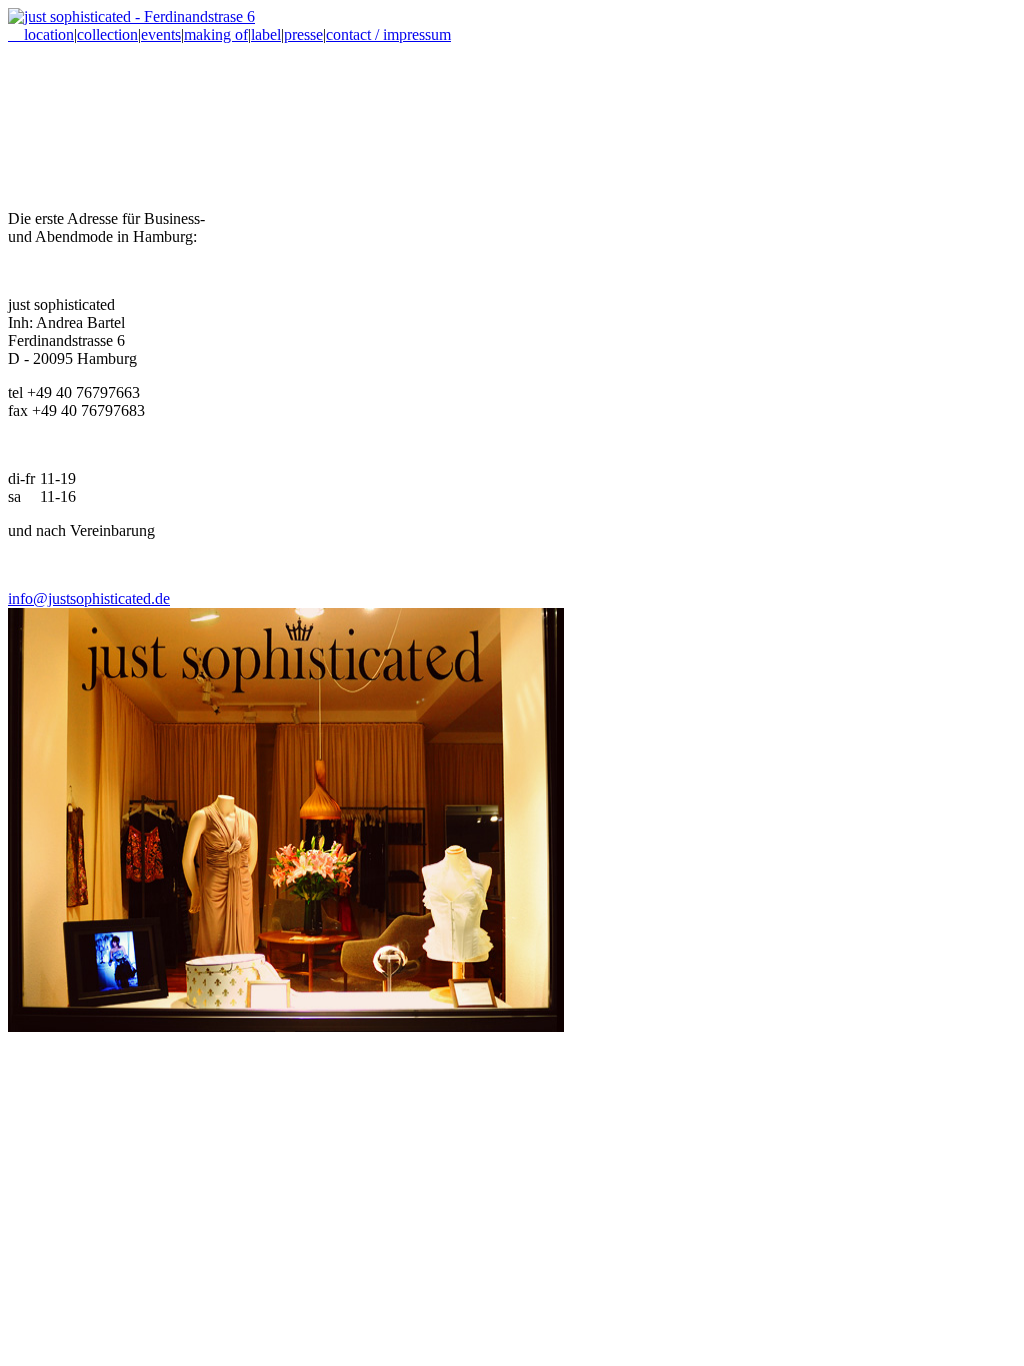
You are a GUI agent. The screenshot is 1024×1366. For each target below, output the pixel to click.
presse (303, 34)
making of (216, 34)
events (161, 34)
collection (107, 34)
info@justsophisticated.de (89, 598)
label (266, 34)
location (41, 34)
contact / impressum (388, 34)
